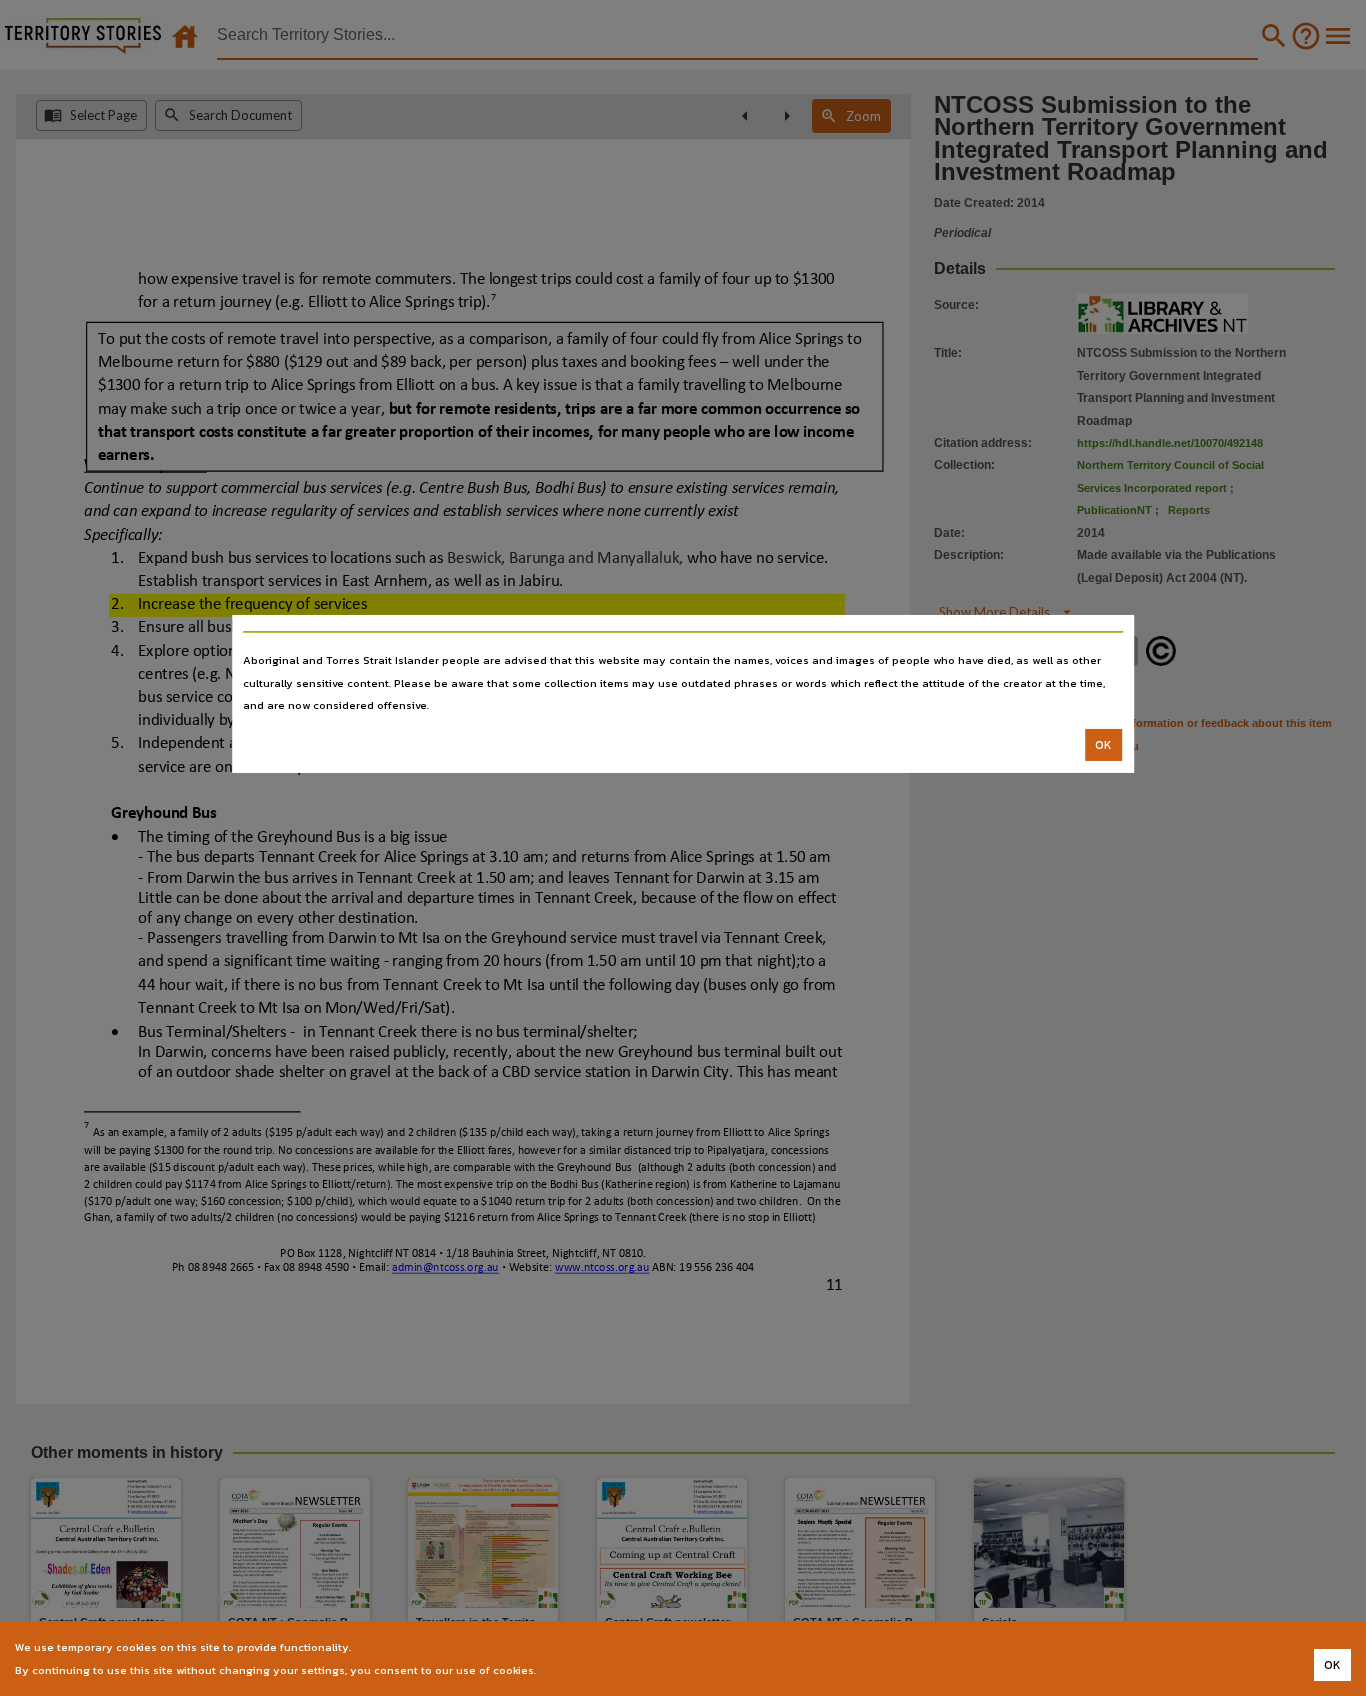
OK (1103, 745)
